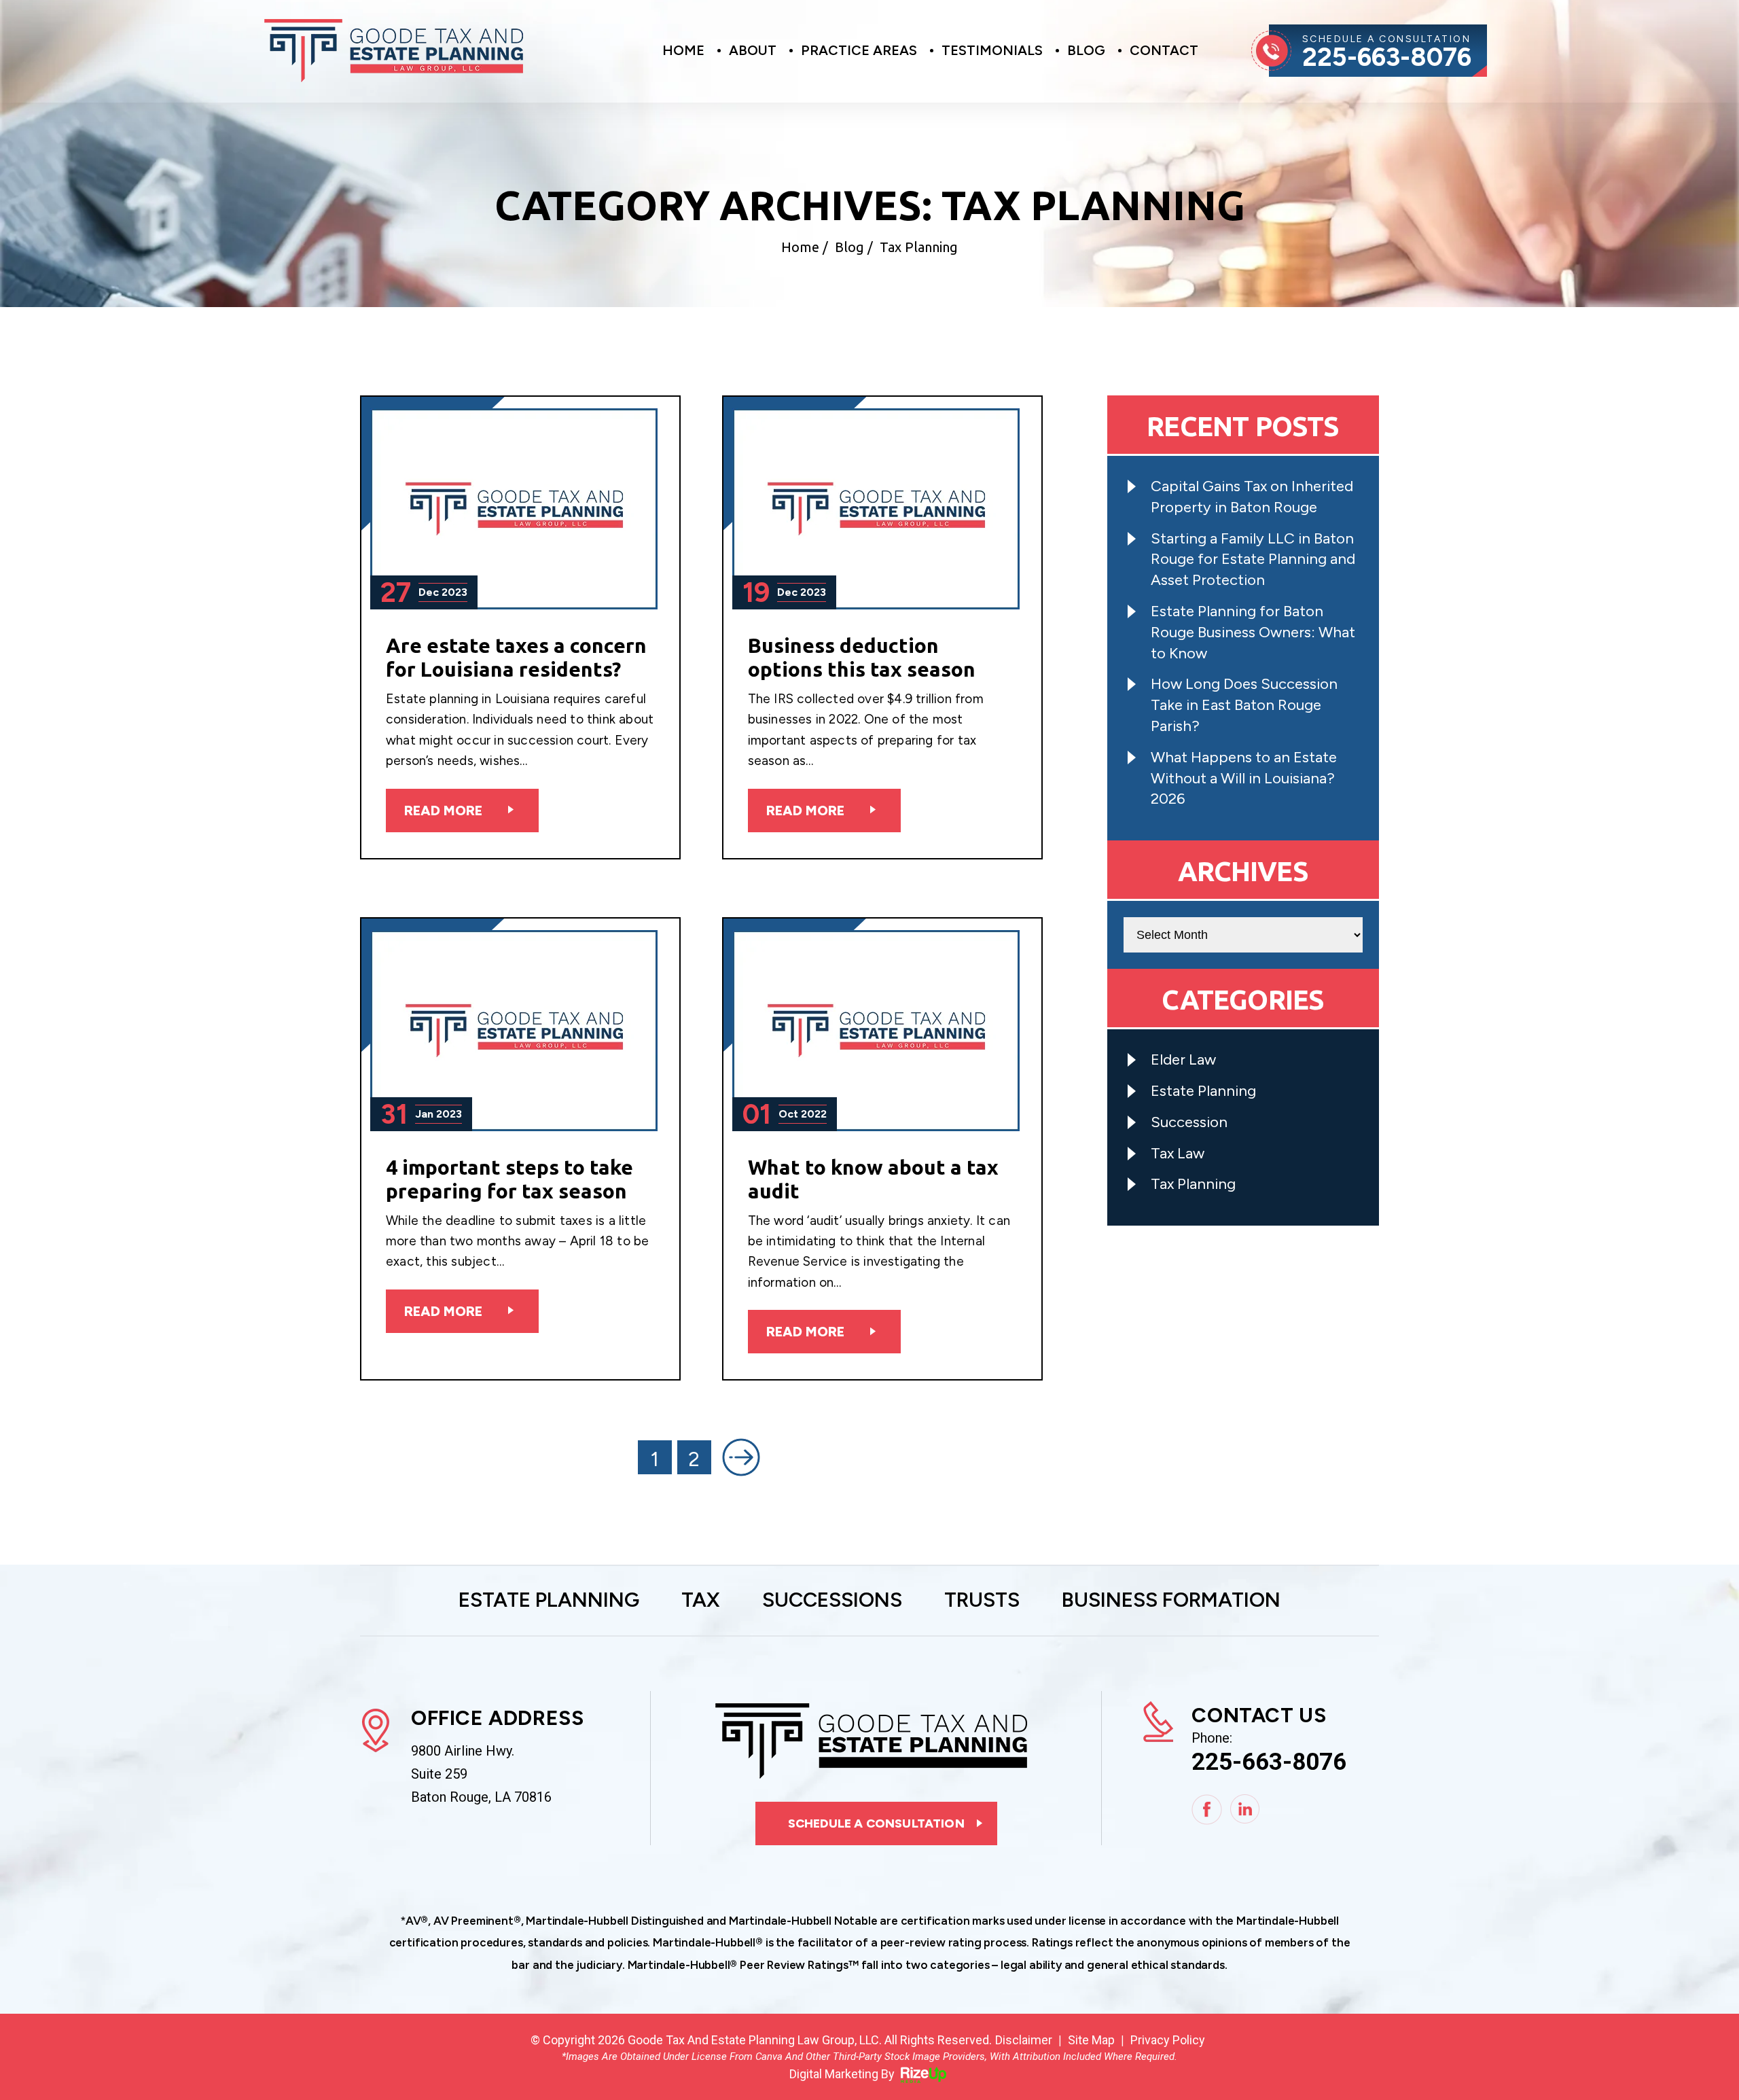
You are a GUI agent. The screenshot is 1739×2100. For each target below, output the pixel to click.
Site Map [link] (1091, 2040)
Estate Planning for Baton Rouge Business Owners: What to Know (1253, 632)
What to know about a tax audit (873, 1179)
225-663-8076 (1387, 57)
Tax (701, 1601)
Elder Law (1183, 1060)
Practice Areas (859, 51)
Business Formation (1171, 1601)
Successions (832, 1601)
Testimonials (992, 51)
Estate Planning (1203, 1091)
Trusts (982, 1601)
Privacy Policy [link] (1168, 2040)
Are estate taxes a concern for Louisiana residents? (516, 657)
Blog (1086, 51)
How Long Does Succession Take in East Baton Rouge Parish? (1244, 705)
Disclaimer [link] (1024, 2040)
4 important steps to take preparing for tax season (509, 1179)
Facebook (1207, 1810)
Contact (1164, 51)
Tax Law (1178, 1153)
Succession (1189, 1122)
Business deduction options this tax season (862, 657)
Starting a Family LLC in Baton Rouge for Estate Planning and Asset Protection (1253, 559)
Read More (443, 811)
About (753, 51)
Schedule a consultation (876, 1823)
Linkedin (1245, 1810)
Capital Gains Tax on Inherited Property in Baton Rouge (1252, 497)
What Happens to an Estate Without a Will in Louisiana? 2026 (1244, 778)
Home (683, 51)
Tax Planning (1193, 1184)
